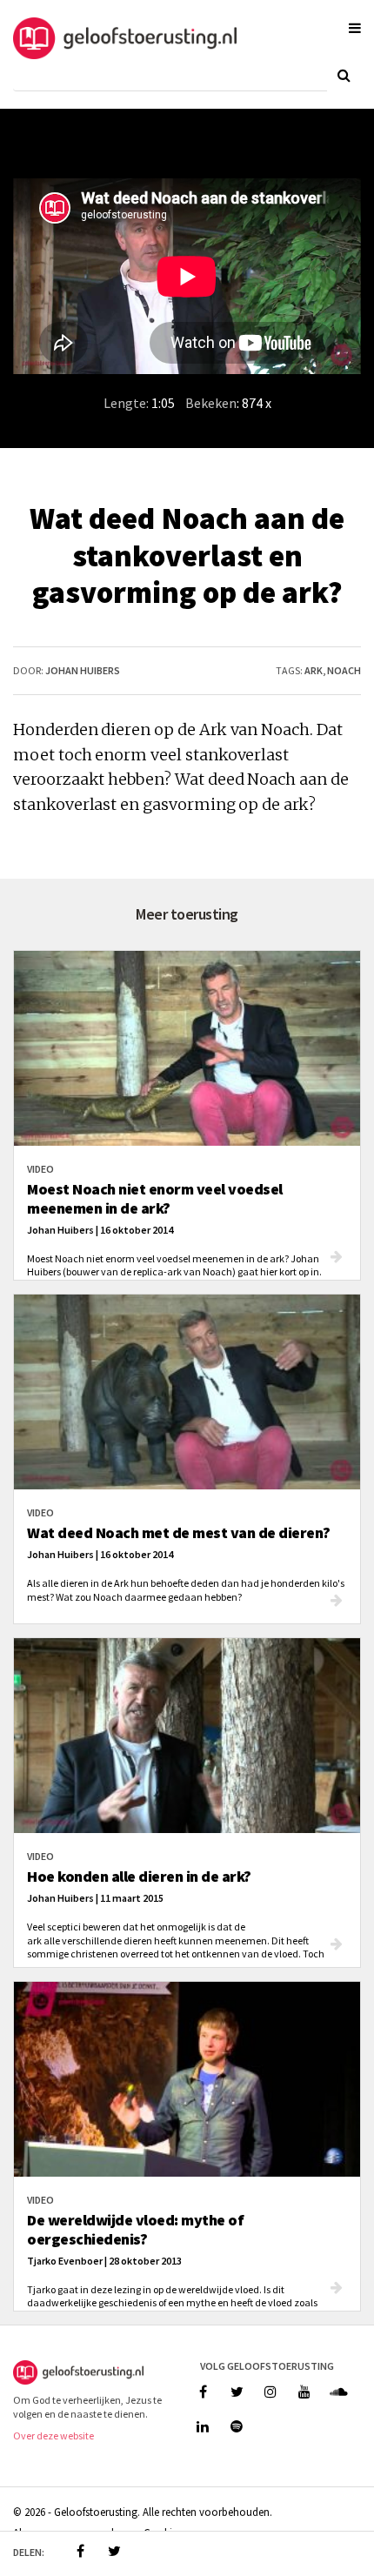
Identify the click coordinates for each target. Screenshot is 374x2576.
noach (344, 670)
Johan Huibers (83, 670)
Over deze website (53, 2435)
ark (314, 670)
